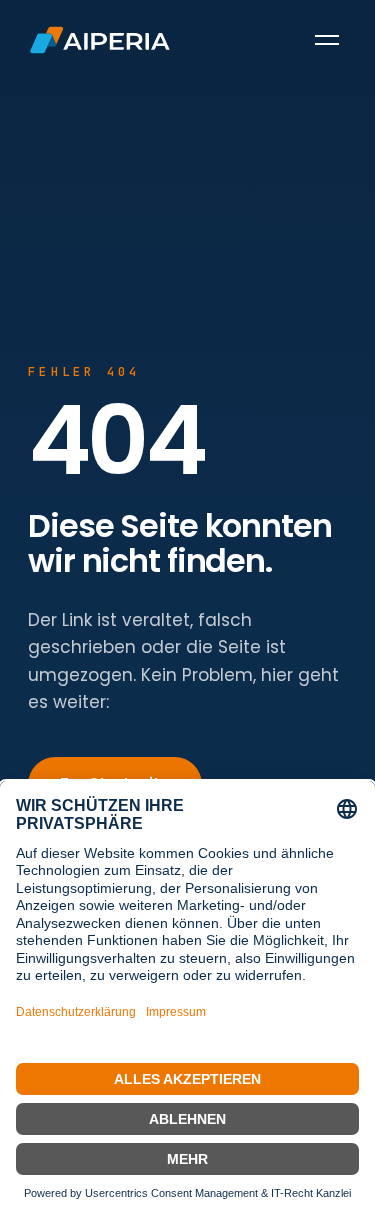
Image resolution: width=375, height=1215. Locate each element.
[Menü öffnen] (327, 40)
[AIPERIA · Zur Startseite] (100, 40)
